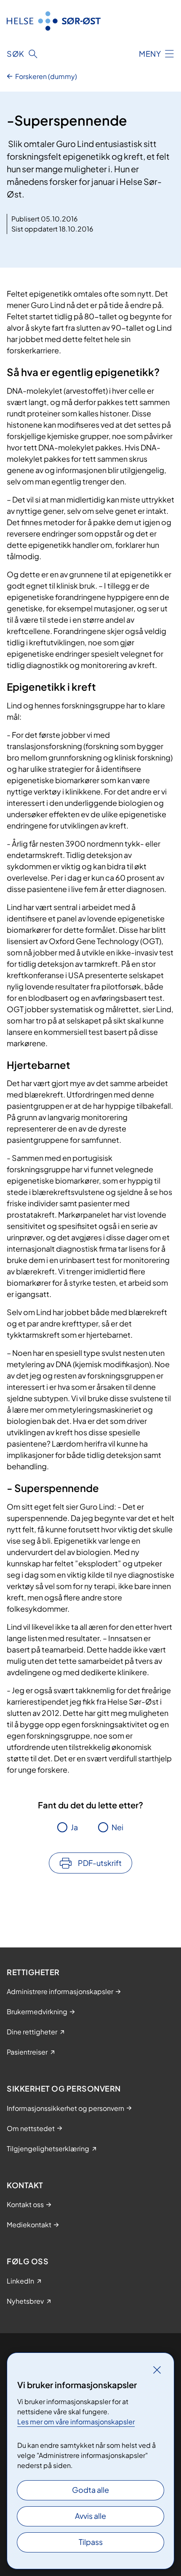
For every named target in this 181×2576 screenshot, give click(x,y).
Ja (74, 1827)
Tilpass (91, 2542)
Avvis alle (90, 2516)
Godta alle (90, 2490)
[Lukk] (157, 2370)
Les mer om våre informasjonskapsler (76, 2422)
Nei (117, 1827)
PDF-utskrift (100, 1863)
